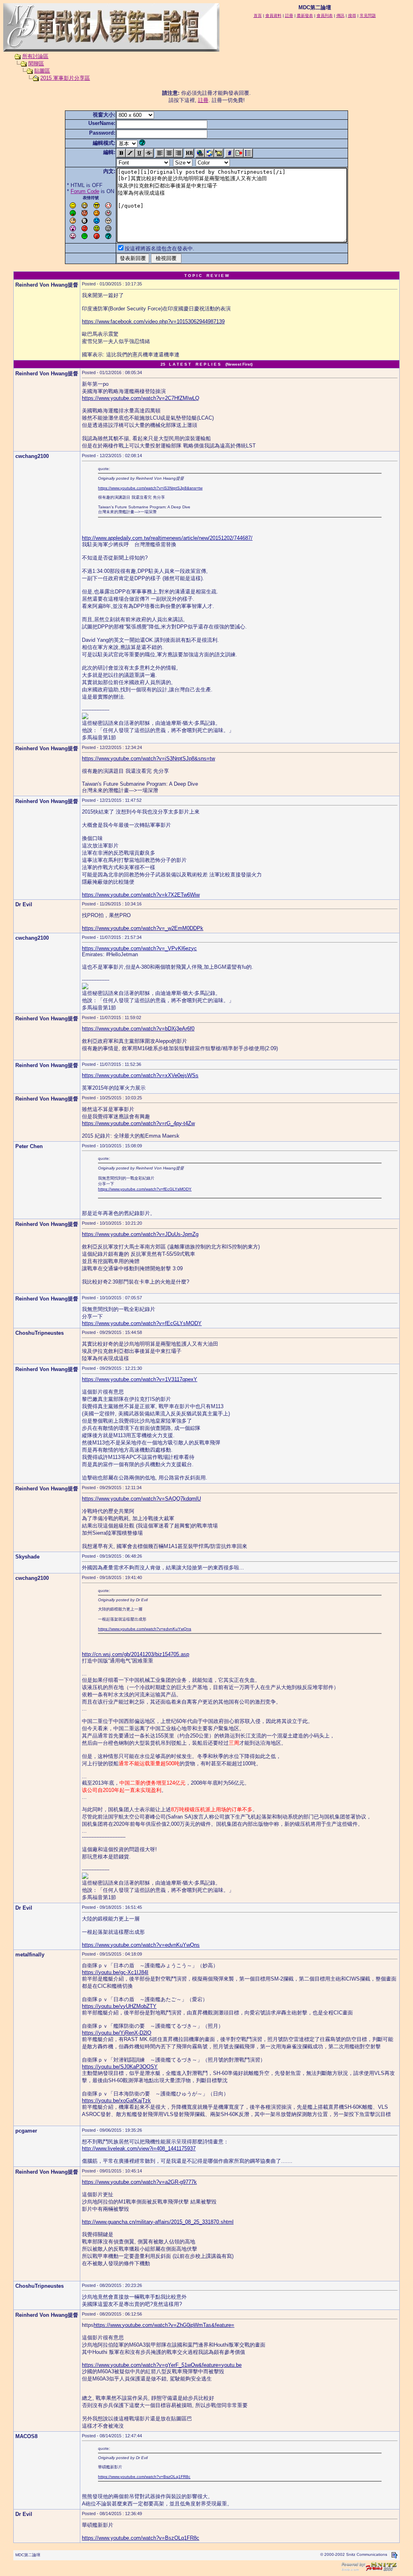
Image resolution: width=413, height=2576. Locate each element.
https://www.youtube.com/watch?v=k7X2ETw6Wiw (141, 895)
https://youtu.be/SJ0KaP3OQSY (120, 2067)
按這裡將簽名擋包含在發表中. (160, 249)
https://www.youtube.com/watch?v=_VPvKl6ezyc (139, 948)
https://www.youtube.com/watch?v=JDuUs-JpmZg (140, 1234)
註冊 (203, 100)
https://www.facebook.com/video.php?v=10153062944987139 (153, 321)
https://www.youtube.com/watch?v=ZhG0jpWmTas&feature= (164, 2325)
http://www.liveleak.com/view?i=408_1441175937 (139, 2148)
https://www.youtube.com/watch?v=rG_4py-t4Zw (138, 1123)
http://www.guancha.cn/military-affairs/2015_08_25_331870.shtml (158, 2222)
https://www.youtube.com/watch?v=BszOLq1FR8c (144, 2477)
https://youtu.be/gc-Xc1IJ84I (115, 1972)
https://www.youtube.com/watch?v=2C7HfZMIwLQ (141, 398)
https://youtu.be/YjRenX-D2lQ (117, 2033)
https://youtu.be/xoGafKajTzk (116, 2101)
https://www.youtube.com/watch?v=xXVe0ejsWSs (140, 1075)
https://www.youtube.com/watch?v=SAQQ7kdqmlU (141, 1499)
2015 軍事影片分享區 (65, 78)
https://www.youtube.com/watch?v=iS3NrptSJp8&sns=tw (150, 488)
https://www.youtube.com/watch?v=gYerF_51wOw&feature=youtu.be (162, 2365)
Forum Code (85, 191)
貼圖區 (42, 71)
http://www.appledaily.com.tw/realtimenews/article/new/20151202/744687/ (167, 538)
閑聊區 (36, 63)
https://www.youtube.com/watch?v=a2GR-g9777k (139, 2182)
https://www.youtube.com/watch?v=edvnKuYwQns (145, 1629)
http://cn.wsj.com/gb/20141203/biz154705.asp (136, 1654)
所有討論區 (35, 56)
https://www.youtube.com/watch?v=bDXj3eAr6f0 (138, 1029)
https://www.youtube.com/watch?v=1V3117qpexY (140, 1379)
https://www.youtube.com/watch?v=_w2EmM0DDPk (143, 928)
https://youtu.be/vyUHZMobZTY (119, 2006)
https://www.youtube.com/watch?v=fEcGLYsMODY (145, 1189)
